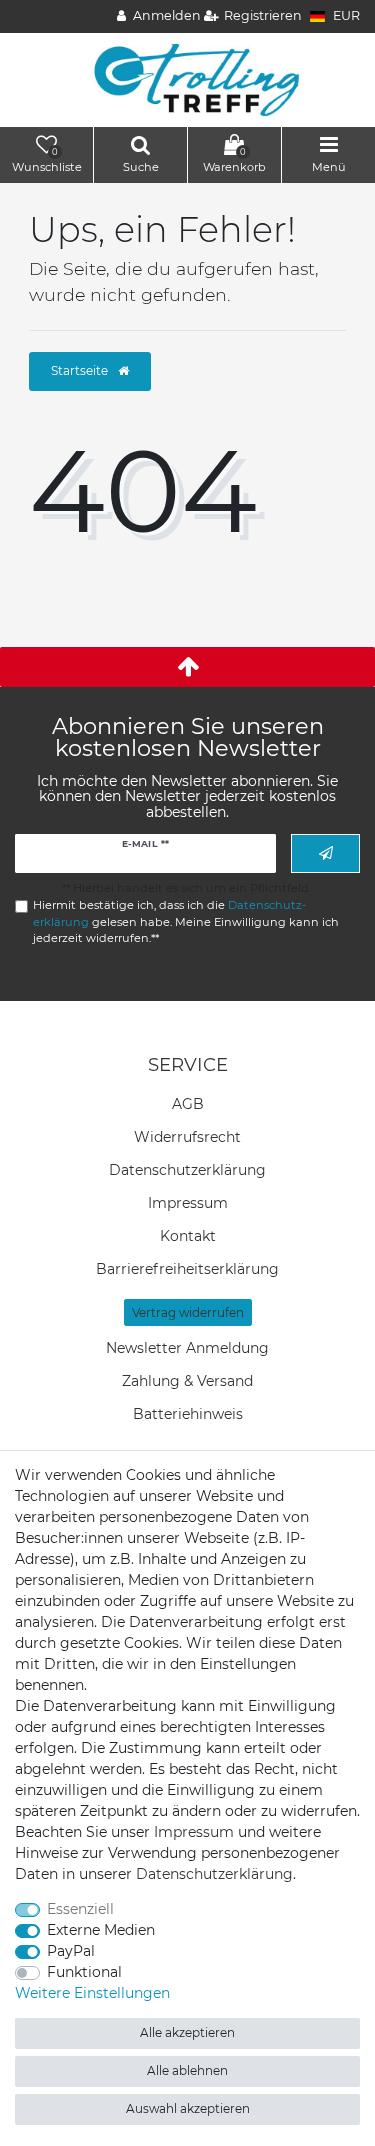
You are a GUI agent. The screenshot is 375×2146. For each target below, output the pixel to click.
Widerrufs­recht (187, 1137)
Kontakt (188, 1236)
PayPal (71, 1951)
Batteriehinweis (188, 1414)
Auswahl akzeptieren (188, 2108)
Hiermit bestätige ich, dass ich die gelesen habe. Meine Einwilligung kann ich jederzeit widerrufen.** (186, 922)
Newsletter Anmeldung (187, 1348)
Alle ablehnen (187, 2070)
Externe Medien (101, 1930)
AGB (188, 1104)
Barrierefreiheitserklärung (187, 1269)
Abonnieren (325, 853)
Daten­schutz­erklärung (187, 1170)
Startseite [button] (81, 370)
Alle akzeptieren (187, 2032)
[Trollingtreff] (187, 79)
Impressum (188, 1203)
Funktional (84, 1972)
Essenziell (80, 1909)
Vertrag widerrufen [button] (188, 1312)
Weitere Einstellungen (92, 1993)
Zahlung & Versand (187, 1381)
